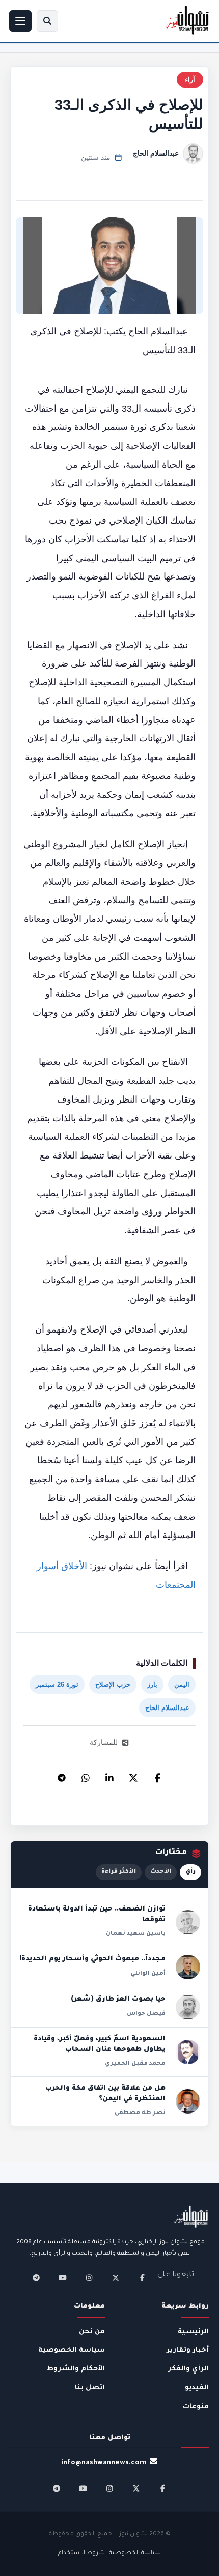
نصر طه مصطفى (140, 2113)
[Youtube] (63, 2278)
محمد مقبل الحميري (135, 2064)
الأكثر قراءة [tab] (119, 1872)
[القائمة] (20, 21)
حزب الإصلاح (113, 1684)
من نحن (92, 2332)
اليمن (182, 1684)
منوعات (196, 2407)
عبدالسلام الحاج (156, 153)
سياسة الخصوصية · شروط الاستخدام (109, 2553)
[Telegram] (62, 1775)
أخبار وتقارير (188, 2350)
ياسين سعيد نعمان (136, 1934)
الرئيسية (193, 2332)
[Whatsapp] (86, 1775)
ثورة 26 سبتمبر (57, 1684)
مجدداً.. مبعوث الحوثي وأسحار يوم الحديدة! (92, 1959)
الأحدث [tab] (161, 1872)
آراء (190, 80)
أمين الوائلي (148, 1974)
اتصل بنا (90, 2388)
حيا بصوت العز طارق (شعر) (118, 2000)
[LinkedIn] (109, 1775)
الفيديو (197, 2388)
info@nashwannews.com (104, 2463)
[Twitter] (133, 1775)
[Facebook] (157, 1775)
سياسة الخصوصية (72, 2350)
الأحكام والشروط (76, 2369)
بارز (152, 1684)
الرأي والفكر (188, 2369)
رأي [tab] (190, 1872)
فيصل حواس (146, 2014)
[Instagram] (89, 2278)
